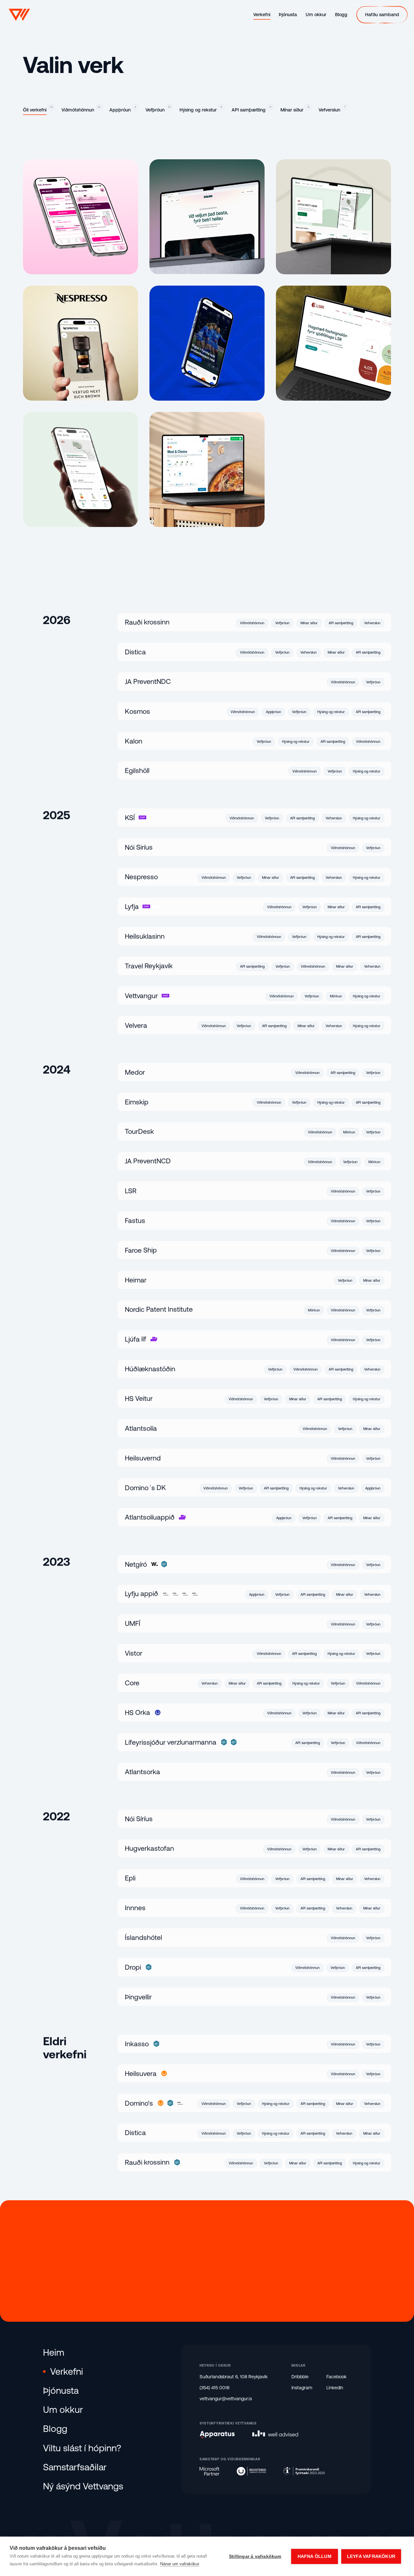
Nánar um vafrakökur (180, 2564)
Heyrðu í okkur (215, 2365)
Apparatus (217, 2435)
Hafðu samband (207, 2261)
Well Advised (275, 2433)
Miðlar (299, 2365)
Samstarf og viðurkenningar (230, 2459)
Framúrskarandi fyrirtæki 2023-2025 (304, 2471)
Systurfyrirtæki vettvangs (228, 2423)
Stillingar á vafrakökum (255, 2556)
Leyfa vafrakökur (371, 2556)
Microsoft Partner (210, 2471)
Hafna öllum (315, 2556)
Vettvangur (19, 15)
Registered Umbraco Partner (251, 2471)
